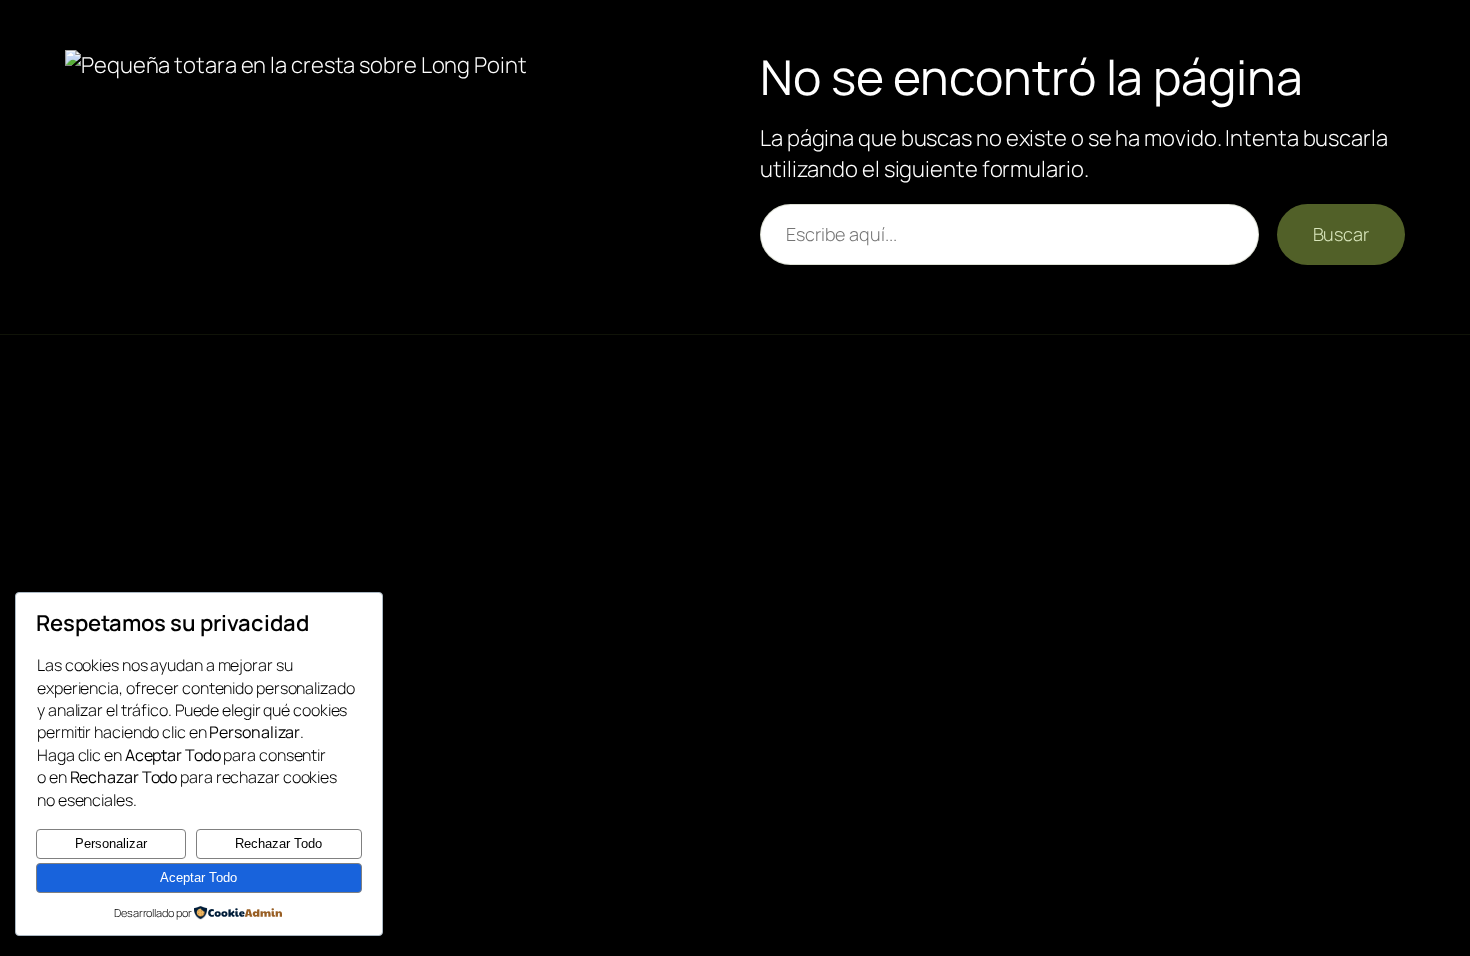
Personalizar (111, 843)
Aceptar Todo (198, 877)
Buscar (1341, 234)
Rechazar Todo (278, 843)
